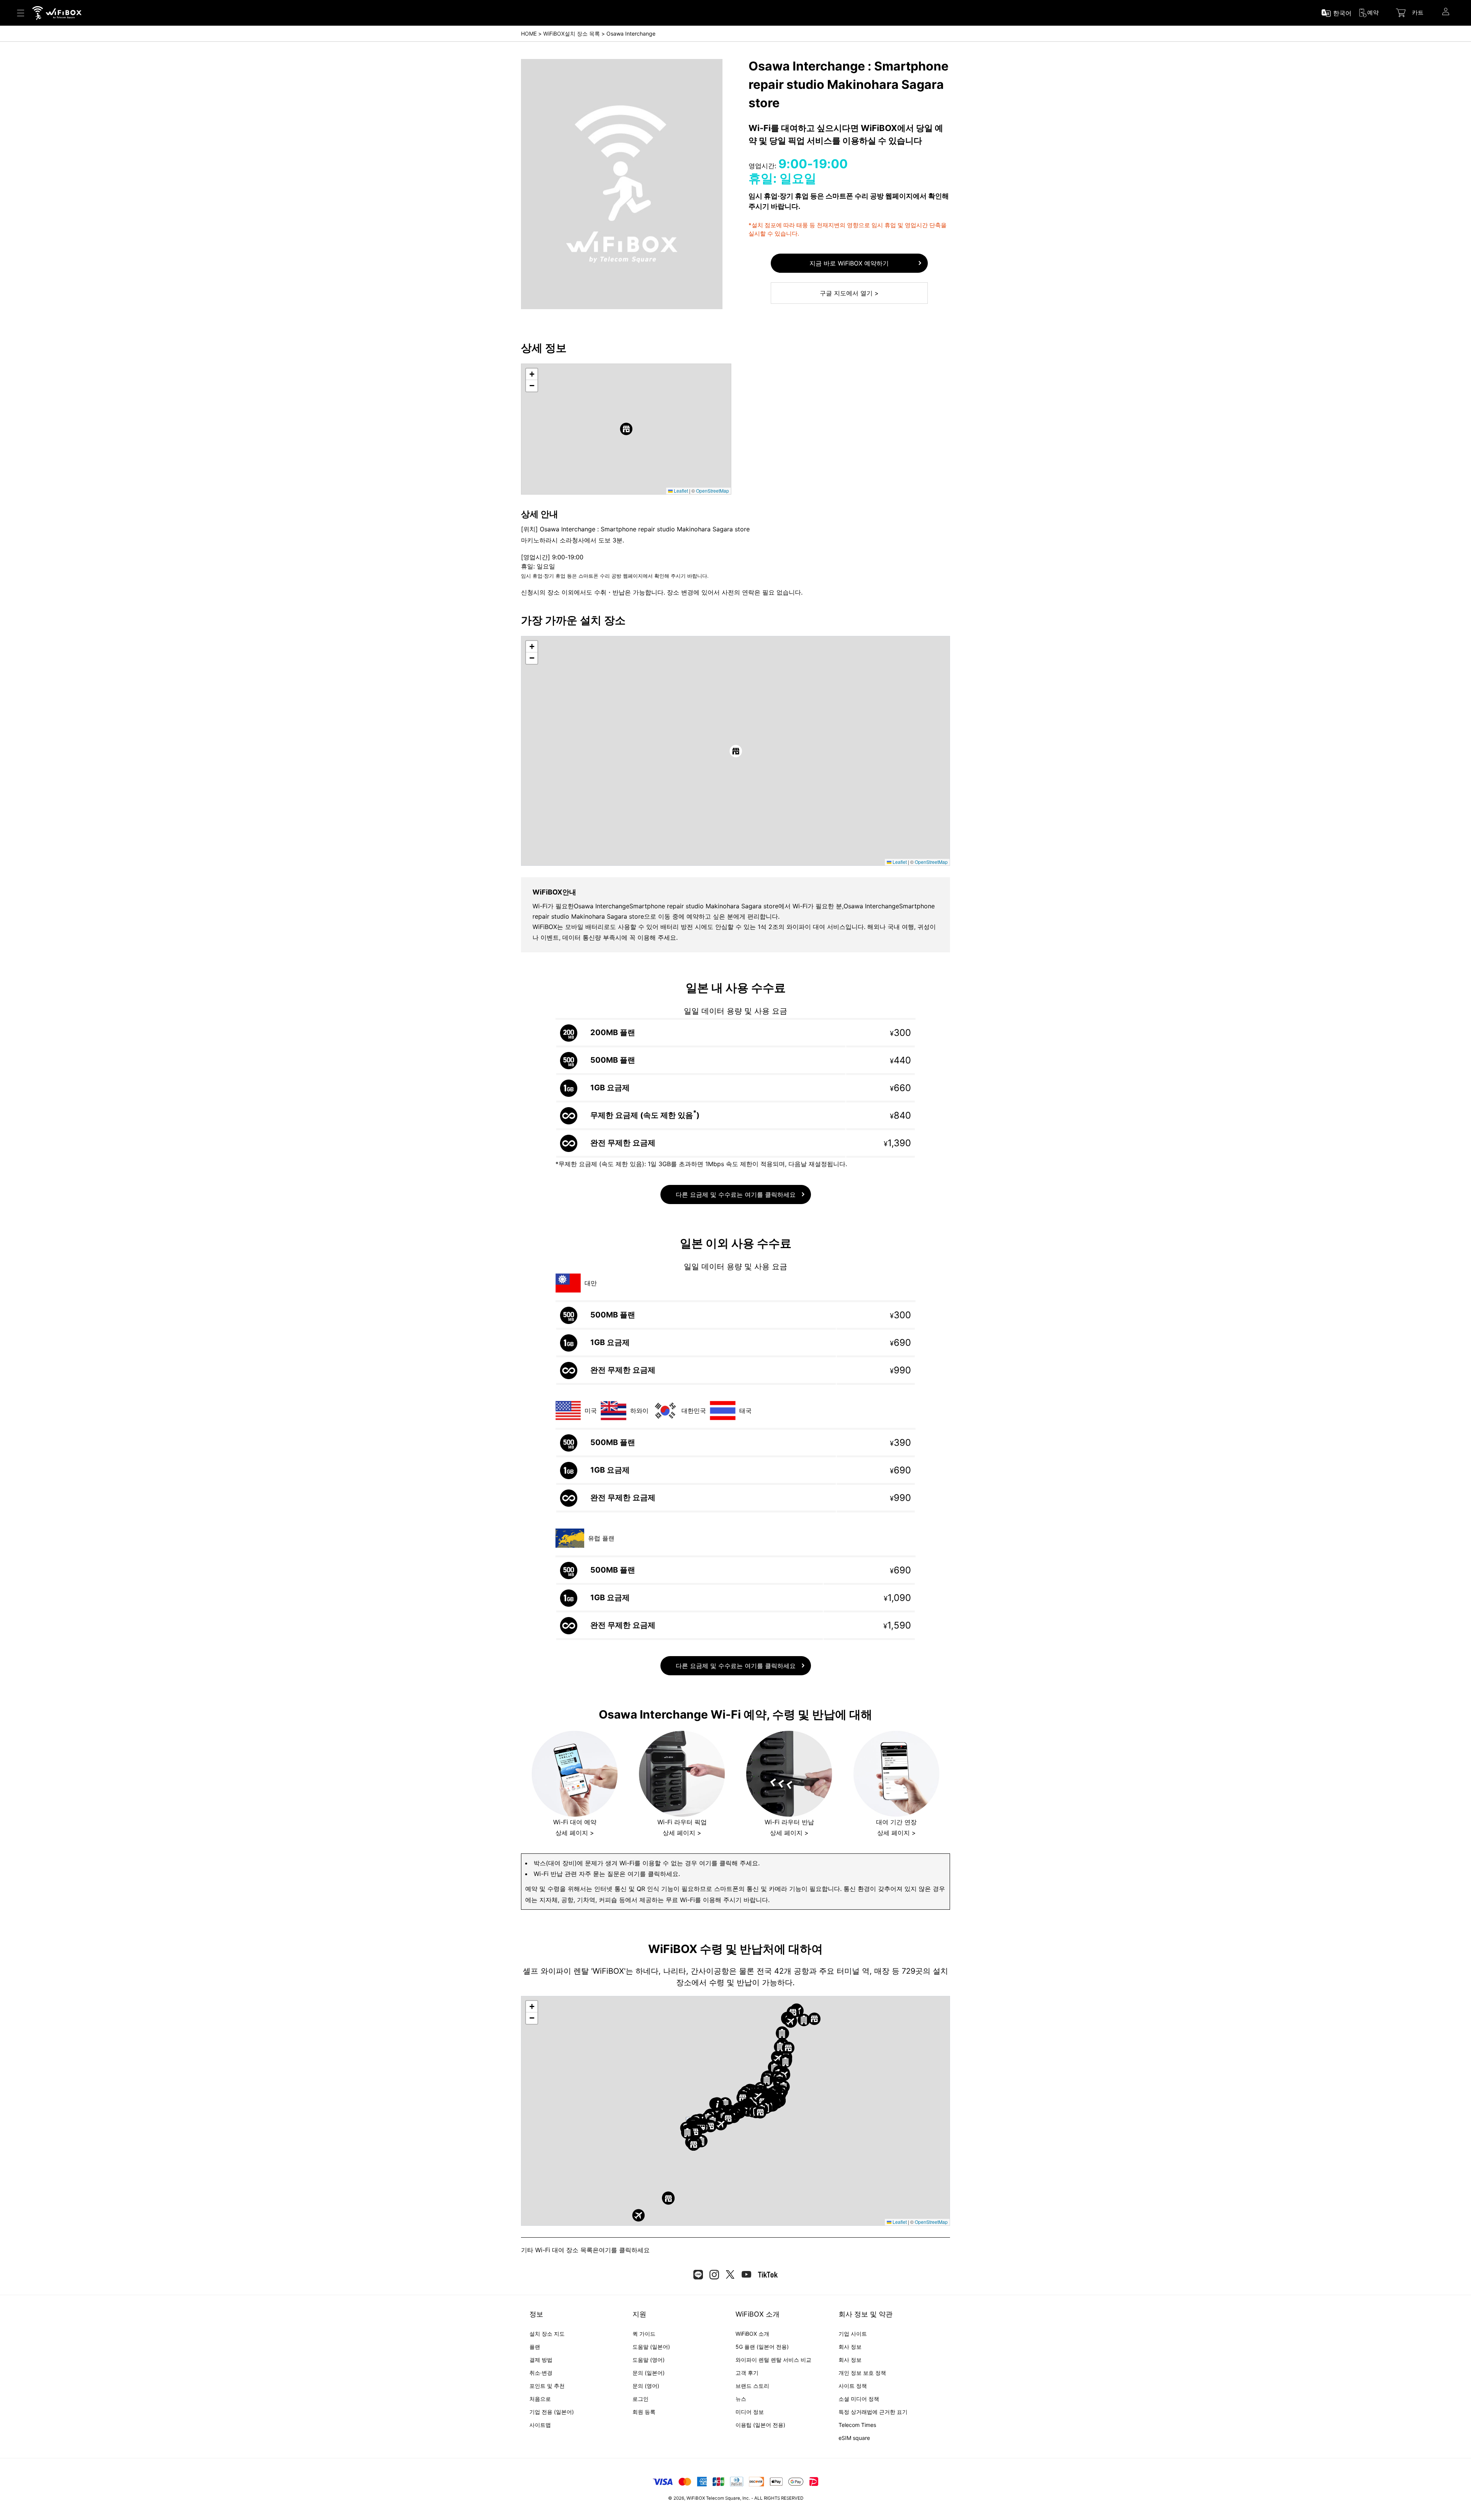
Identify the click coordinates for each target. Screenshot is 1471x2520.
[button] (626, 429)
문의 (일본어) (649, 2373)
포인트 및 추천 (547, 2386)
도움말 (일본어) (651, 2347)
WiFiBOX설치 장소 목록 (572, 34)
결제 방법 (541, 2360)
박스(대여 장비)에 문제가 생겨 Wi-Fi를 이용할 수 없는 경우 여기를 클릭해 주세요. (647, 1863)
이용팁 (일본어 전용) (760, 2425)
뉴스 (741, 2399)
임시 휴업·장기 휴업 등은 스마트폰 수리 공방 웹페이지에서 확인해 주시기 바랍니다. (615, 576)
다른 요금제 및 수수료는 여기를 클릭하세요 (736, 1194)
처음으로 (540, 2399)
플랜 (535, 2347)
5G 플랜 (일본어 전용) (762, 2347)
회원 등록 (644, 2412)
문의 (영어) (646, 2386)
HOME (529, 34)
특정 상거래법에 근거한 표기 (873, 2412)
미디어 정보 (750, 2412)
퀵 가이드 (644, 2334)
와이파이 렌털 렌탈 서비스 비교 (773, 2360)
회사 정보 (850, 2347)
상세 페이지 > (575, 1833)
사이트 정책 (853, 2386)
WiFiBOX (696, 2498)
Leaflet (680, 491)
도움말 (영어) (649, 2360)
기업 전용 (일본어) (552, 2412)
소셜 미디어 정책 (859, 2399)
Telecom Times (857, 2425)
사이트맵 (540, 2425)
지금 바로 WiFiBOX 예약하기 (849, 263)
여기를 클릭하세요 (624, 2250)
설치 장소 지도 (547, 2334)
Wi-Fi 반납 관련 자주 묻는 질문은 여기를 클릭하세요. (607, 1874)
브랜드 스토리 (752, 2386)
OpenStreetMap (713, 491)
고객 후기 (747, 2373)
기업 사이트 (853, 2334)
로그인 (640, 2399)
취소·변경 (541, 2373)
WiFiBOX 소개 (752, 2334)
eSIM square (854, 2438)
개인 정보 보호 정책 (862, 2373)
